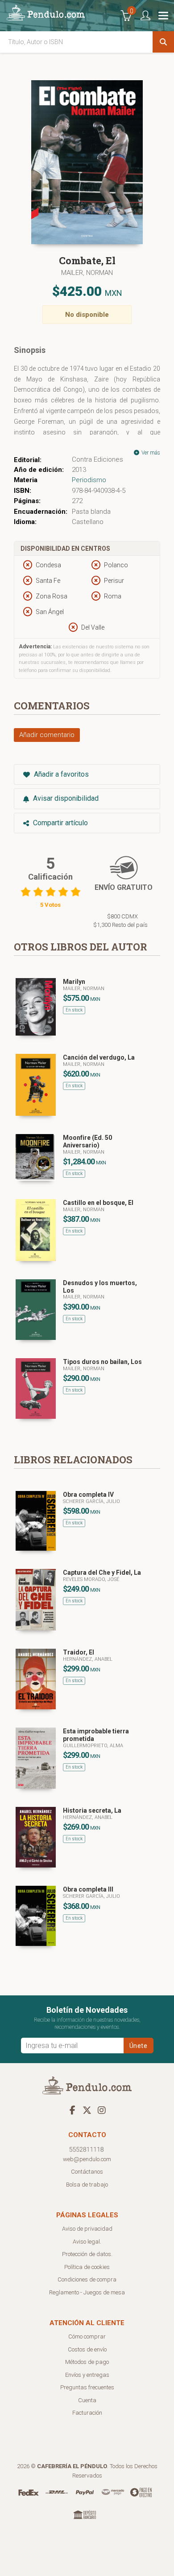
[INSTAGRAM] (102, 2110)
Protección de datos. (87, 2254)
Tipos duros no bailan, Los (102, 1362)
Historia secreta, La (92, 1810)
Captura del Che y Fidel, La (102, 1573)
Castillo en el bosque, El (98, 1203)
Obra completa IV (88, 1495)
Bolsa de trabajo (87, 2185)
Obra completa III (88, 1889)
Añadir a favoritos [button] (60, 774)
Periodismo (89, 480)
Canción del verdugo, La (99, 1057)
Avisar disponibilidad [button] (65, 798)
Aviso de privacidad (87, 2229)
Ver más (150, 453)
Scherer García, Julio (91, 1501)
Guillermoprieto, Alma (93, 1746)
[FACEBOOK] (72, 2110)
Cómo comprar (87, 2336)
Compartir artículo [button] (60, 823)
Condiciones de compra (87, 2279)
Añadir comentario (47, 735)
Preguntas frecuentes (87, 2387)
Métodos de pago (87, 2362)
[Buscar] (163, 42)
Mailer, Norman (87, 273)
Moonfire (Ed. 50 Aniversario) (87, 1141)
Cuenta (87, 2400)
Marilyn (74, 982)
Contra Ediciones (97, 459)
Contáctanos (87, 2172)
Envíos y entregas (87, 2375)
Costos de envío (87, 2349)
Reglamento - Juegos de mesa (87, 2292)
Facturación (87, 2413)
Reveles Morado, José (91, 1579)
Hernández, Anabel (88, 1659)
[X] (87, 2110)
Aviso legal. (87, 2242)
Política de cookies (87, 2267)
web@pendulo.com (87, 2159)
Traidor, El (79, 1652)
